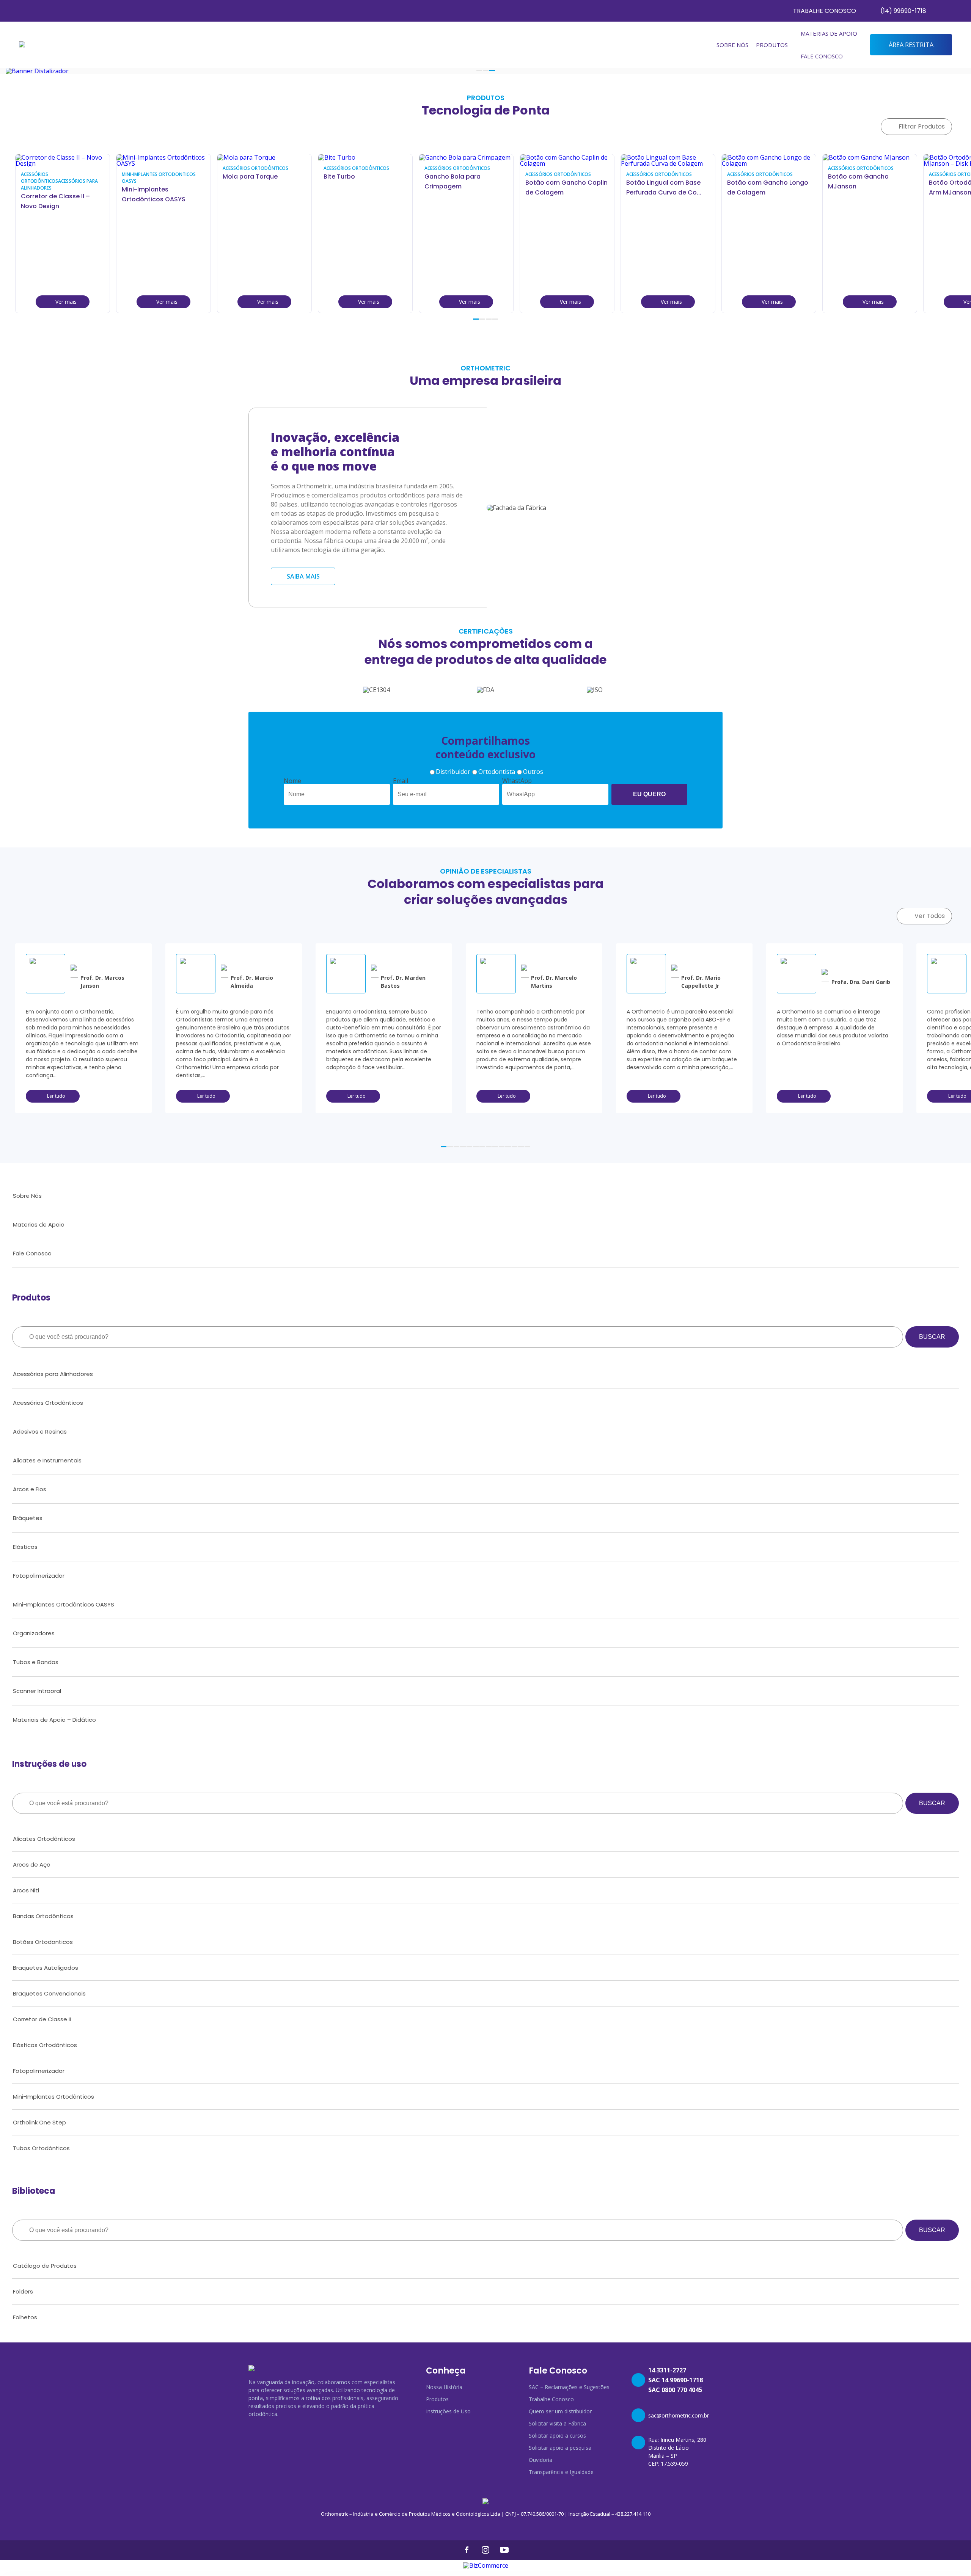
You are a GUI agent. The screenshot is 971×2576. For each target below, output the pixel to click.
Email (401, 781)
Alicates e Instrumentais (47, 1460)
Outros (533, 772)
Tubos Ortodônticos (41, 2148)
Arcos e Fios (30, 1489)
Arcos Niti (26, 1890)
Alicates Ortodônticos (44, 1839)
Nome (292, 781)
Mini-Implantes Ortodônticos (53, 2097)
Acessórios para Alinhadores (53, 1374)
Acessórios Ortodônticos (48, 1403)
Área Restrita (911, 45)
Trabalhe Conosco (825, 11)
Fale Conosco (822, 56)
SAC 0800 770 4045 (675, 2390)
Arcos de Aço (32, 1865)
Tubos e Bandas (36, 1662)
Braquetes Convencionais (49, 1993)
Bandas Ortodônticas (43, 1916)
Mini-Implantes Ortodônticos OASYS (64, 1604)
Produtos (437, 2399)
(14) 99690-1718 (903, 11)
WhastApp (517, 781)
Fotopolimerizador (39, 1576)
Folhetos (25, 2317)
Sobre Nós (732, 45)
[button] (479, 71)
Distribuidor (453, 772)
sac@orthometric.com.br (679, 2415)
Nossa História (444, 2387)
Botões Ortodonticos (43, 1942)
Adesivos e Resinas (40, 1432)
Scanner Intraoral (37, 1691)
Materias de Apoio (829, 33)
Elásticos (25, 1547)
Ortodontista (497, 772)
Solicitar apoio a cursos (557, 2436)
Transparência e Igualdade (561, 2472)
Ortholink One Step (39, 2122)
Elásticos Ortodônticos (45, 2045)
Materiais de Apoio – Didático (54, 1720)
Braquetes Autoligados (46, 1968)
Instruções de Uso (448, 2411)
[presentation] (945, 324)
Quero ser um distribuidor (560, 2411)
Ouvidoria (540, 2460)
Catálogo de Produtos (45, 2266)
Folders (23, 2291)
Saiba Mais (303, 576)
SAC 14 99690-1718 (676, 2380)
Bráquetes (28, 1518)
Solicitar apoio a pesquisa (560, 2448)
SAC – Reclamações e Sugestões (569, 2387)
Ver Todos (930, 916)
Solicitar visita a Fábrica (557, 2423)
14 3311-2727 (667, 2370)
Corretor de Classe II (42, 2019)
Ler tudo (56, 1096)
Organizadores (34, 1633)
